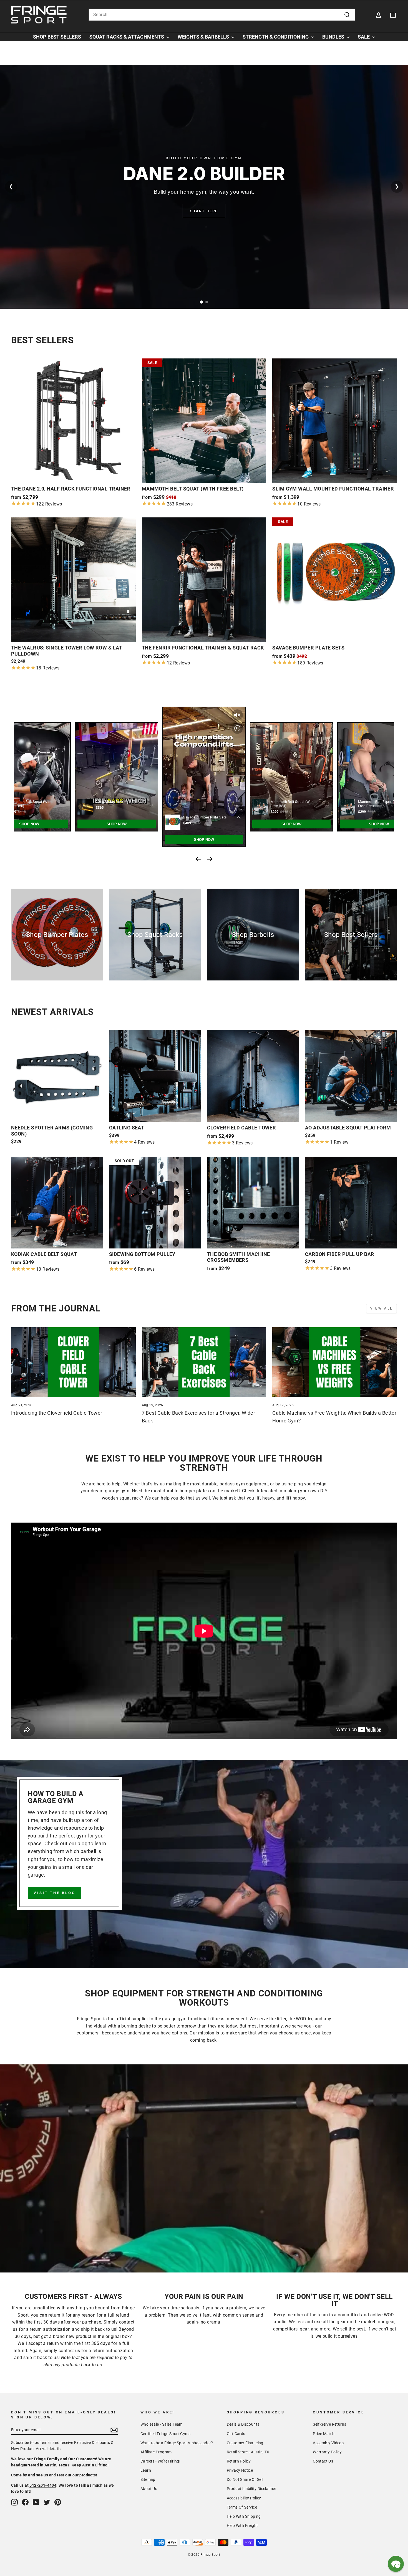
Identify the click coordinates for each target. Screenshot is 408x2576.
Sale (364, 37)
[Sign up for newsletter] (114, 2430)
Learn (146, 2470)
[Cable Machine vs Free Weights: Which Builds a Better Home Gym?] (335, 1362)
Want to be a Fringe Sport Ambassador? (177, 2443)
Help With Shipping (244, 2516)
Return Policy (239, 2461)
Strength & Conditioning (276, 37)
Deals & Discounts (243, 2424)
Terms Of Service (242, 2507)
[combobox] (222, 15)
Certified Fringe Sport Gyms (166, 2434)
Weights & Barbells (204, 37)
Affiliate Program (156, 2452)
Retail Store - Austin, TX (248, 2452)
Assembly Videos (328, 2443)
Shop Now (204, 211)
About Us (149, 2489)
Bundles (334, 37)
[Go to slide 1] (201, 302)
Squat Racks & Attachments (127, 37)
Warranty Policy (327, 2452)
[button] (396, 2564)
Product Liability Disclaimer (252, 2489)
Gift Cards (236, 2434)
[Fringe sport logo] (39, 15)
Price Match (324, 2434)
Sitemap (148, 2479)
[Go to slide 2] (207, 302)
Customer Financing (245, 2443)
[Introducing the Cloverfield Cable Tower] (73, 1362)
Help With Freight (242, 2526)
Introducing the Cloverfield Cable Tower (57, 1413)
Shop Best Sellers (57, 37)
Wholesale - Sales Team (162, 2424)
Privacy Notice (240, 2470)
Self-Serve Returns (329, 2424)
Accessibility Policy (244, 2498)
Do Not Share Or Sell (245, 2479)
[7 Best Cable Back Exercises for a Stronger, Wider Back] (204, 1362)
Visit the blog (55, 1893)
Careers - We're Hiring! (160, 2461)
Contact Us (323, 2461)
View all (381, 1308)
